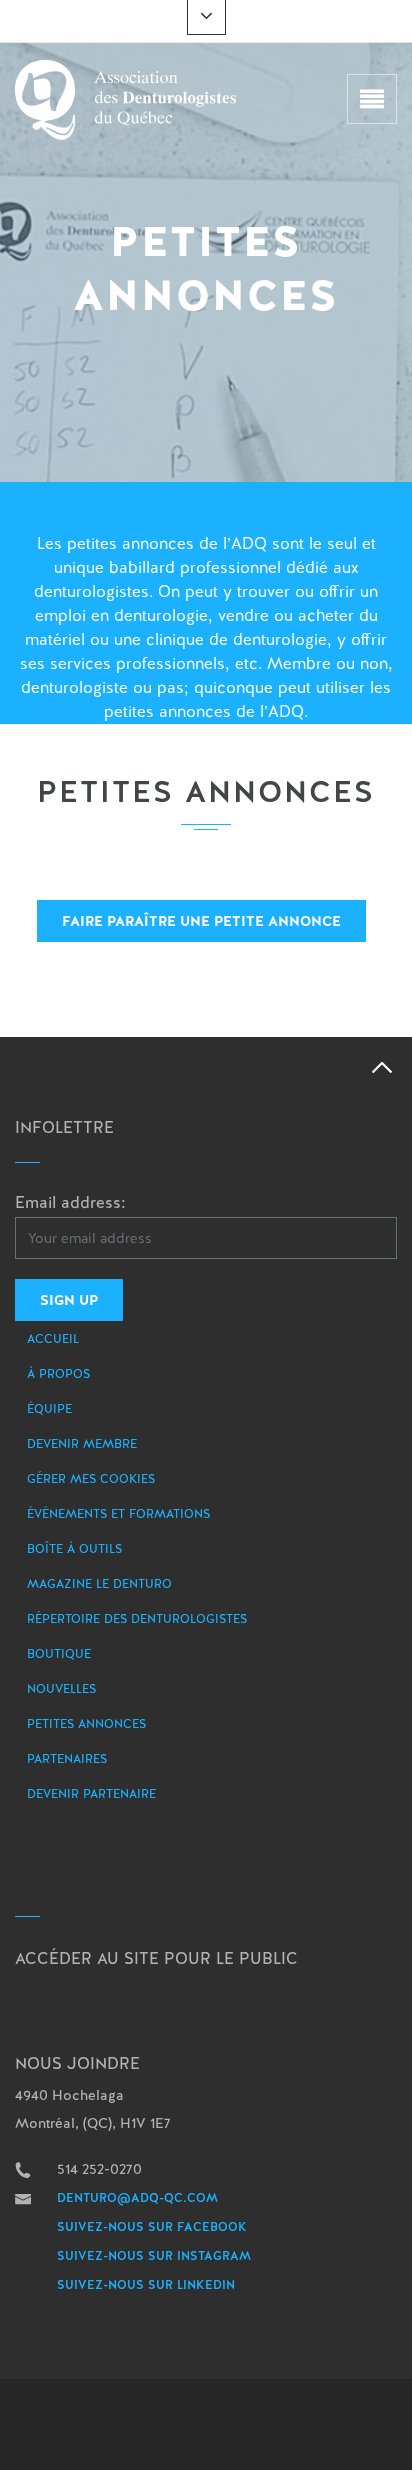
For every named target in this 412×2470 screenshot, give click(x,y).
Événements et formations (118, 1514)
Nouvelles (61, 1689)
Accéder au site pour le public (156, 1958)
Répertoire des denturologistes (137, 1619)
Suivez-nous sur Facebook (152, 2227)
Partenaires (67, 1759)
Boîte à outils (74, 1549)
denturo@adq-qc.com (137, 2198)
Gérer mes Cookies (91, 1479)
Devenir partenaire (91, 1794)
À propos (58, 1374)
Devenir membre (82, 1444)
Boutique (59, 1654)
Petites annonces (86, 1724)
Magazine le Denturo (99, 1584)
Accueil (53, 1339)
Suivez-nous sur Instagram (154, 2256)
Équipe (49, 1409)
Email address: (70, 1202)
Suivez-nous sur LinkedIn (146, 2285)
